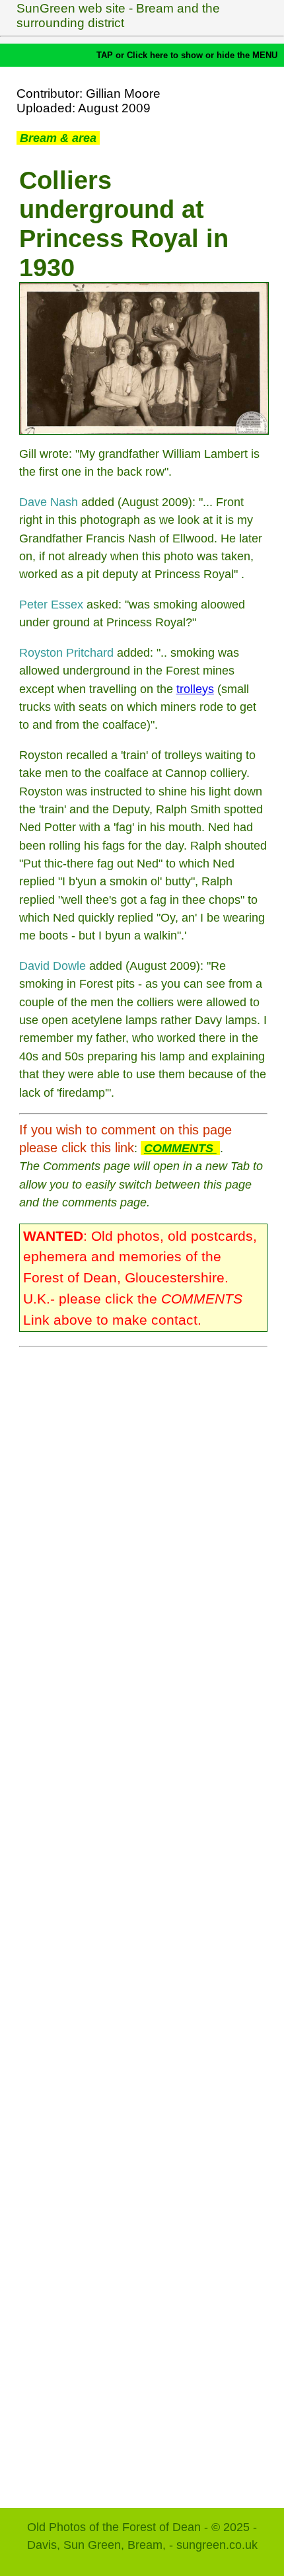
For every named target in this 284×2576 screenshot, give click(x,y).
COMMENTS (180, 1148)
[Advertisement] (143, 1921)
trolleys (195, 689)
